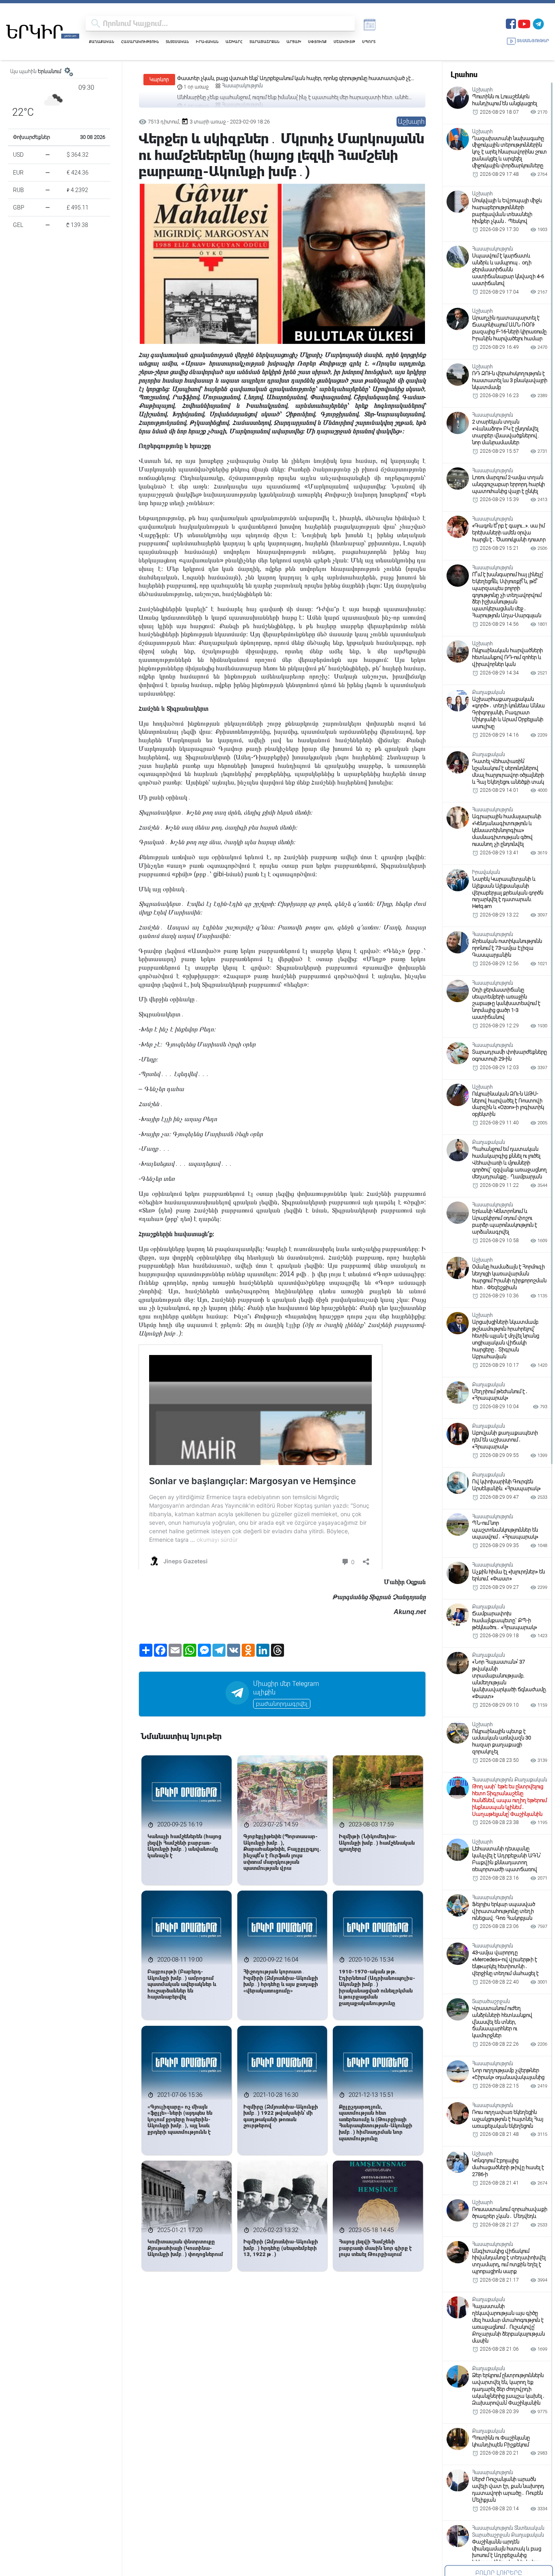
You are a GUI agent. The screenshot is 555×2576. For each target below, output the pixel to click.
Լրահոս (464, 75)
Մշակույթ (344, 42)
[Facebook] (511, 23)
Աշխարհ (234, 42)
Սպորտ (369, 42)
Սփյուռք (317, 42)
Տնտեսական (177, 42)
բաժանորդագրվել (282, 1704)
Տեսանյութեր (533, 41)
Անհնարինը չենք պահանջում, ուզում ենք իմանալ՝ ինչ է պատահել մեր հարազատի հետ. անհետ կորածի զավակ (295, 79)
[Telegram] (538, 23)
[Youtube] (524, 23)
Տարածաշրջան (264, 42)
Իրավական (207, 42)
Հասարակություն (140, 42)
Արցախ (294, 42)
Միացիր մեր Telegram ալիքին (286, 1688)
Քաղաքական (102, 42)
